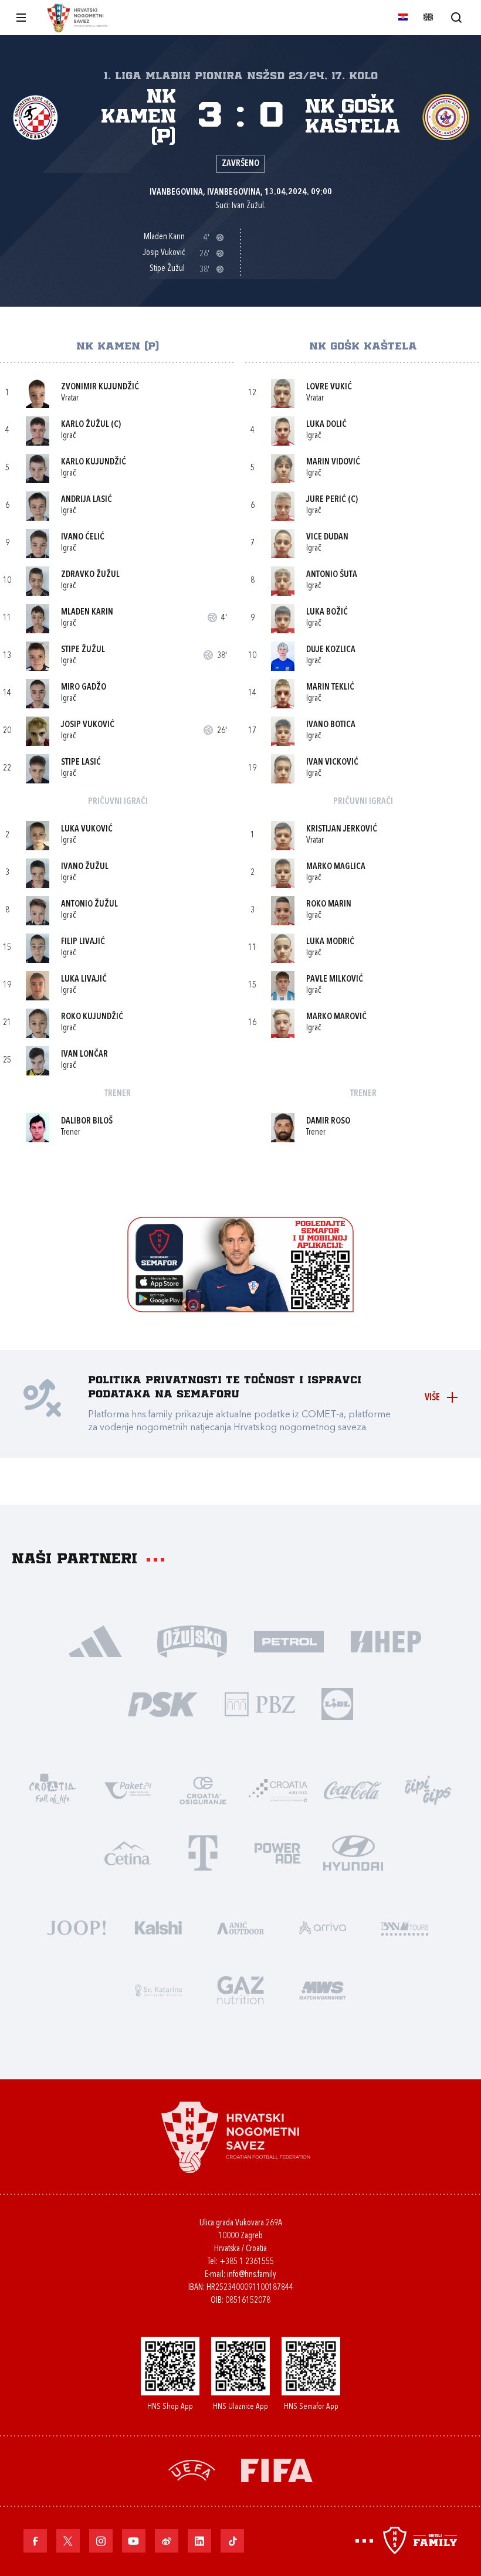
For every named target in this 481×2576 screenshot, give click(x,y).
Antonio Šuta (332, 575)
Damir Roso (328, 1121)
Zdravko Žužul (90, 575)
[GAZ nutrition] (240, 1989)
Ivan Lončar (84, 1055)
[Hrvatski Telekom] (203, 1852)
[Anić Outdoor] (240, 1927)
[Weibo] (167, 2541)
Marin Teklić (330, 688)
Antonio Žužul (89, 905)
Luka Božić (327, 612)
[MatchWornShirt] (323, 1989)
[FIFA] (277, 2469)
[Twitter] (68, 2541)
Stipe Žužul (83, 650)
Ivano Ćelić (83, 537)
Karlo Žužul (85, 425)
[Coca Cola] (353, 1789)
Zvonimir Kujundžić (100, 387)
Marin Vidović (333, 462)
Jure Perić (326, 500)
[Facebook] (35, 2541)
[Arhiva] (456, 17)
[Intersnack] (428, 1789)
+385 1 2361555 (247, 2262)
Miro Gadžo (84, 688)
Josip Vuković (88, 725)
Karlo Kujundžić (94, 462)
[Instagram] (101, 2541)
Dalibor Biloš (87, 1121)
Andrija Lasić (87, 500)
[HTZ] (53, 1789)
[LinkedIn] (199, 2541)
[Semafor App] (240, 1309)
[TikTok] (232, 2541)
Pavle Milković (335, 980)
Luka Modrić (330, 942)
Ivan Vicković (332, 763)
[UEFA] (192, 2469)
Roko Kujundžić (92, 1017)
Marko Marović (336, 1017)
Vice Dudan (327, 537)
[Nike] (95, 1640)
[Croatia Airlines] (278, 1789)
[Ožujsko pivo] (192, 1640)
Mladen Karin (87, 612)
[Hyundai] (353, 1852)
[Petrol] (289, 1640)
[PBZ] (260, 1703)
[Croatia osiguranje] (203, 1789)
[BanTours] (405, 1927)
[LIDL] (337, 1703)
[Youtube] (134, 2541)
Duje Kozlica (331, 650)
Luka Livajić (84, 980)
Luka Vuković (87, 829)
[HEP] (386, 1640)
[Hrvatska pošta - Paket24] (128, 1789)
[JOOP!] (76, 1927)
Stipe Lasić (81, 763)
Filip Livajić (83, 942)
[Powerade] (278, 1852)
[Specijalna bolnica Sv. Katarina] (158, 1989)
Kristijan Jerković (342, 829)
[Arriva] (323, 1927)
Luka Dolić (326, 425)
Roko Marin (329, 905)
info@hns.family (252, 2275)
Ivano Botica (331, 725)
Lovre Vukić (329, 387)
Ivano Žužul (85, 867)
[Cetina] (128, 1852)
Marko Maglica (336, 867)
